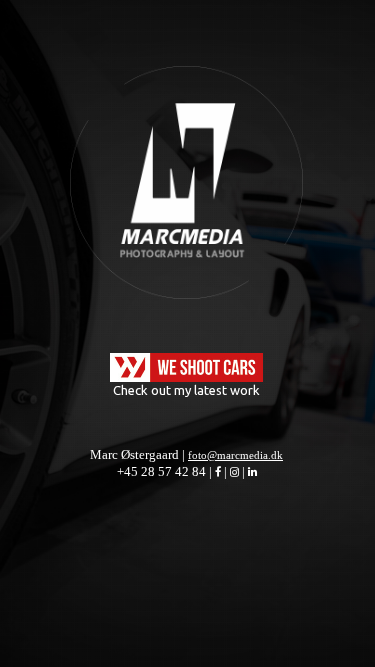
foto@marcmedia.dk (235, 455)
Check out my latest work (186, 390)
